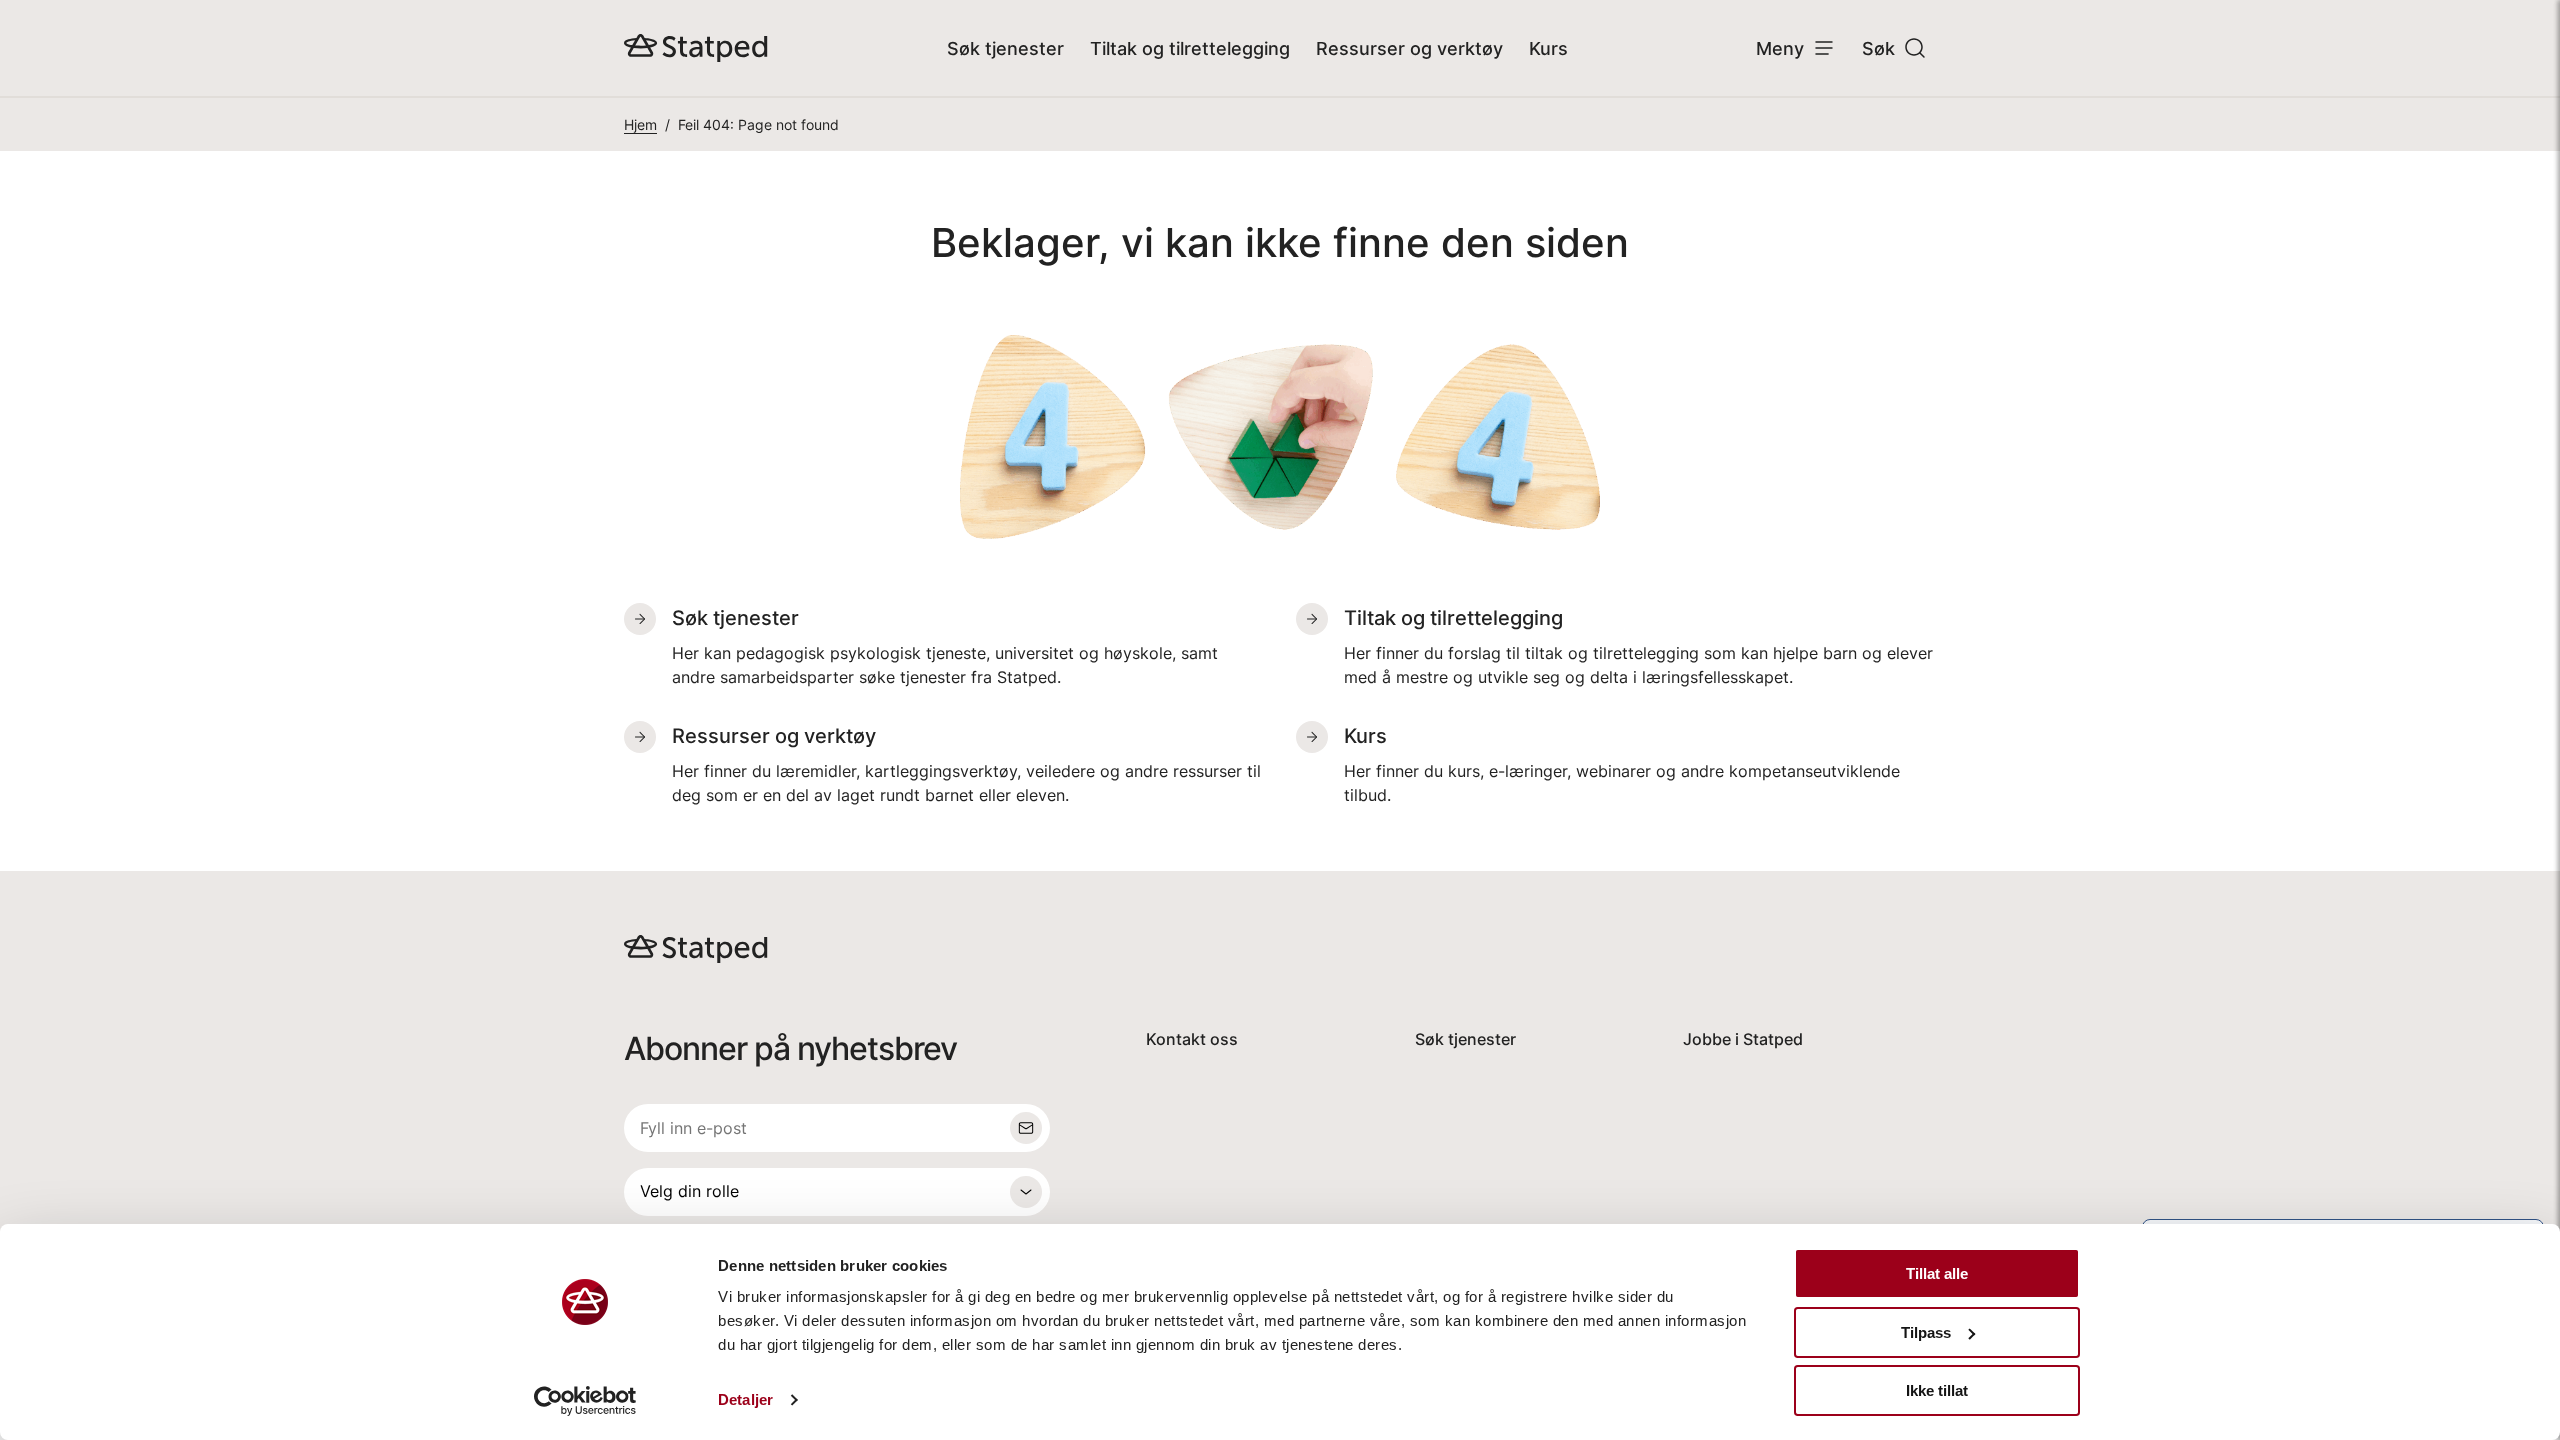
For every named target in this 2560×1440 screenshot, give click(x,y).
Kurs (1548, 48)
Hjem (640, 124)
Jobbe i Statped (1743, 1039)
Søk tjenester (1005, 48)
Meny (1780, 48)
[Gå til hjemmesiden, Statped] (696, 48)
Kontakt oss (1192, 1039)
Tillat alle (1937, 1273)
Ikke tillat (1937, 1390)
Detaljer (745, 1399)
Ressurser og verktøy (1409, 48)
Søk (1878, 48)
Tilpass (1926, 1332)
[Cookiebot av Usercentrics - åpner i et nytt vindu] (585, 1401)
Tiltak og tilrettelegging (1190, 48)
